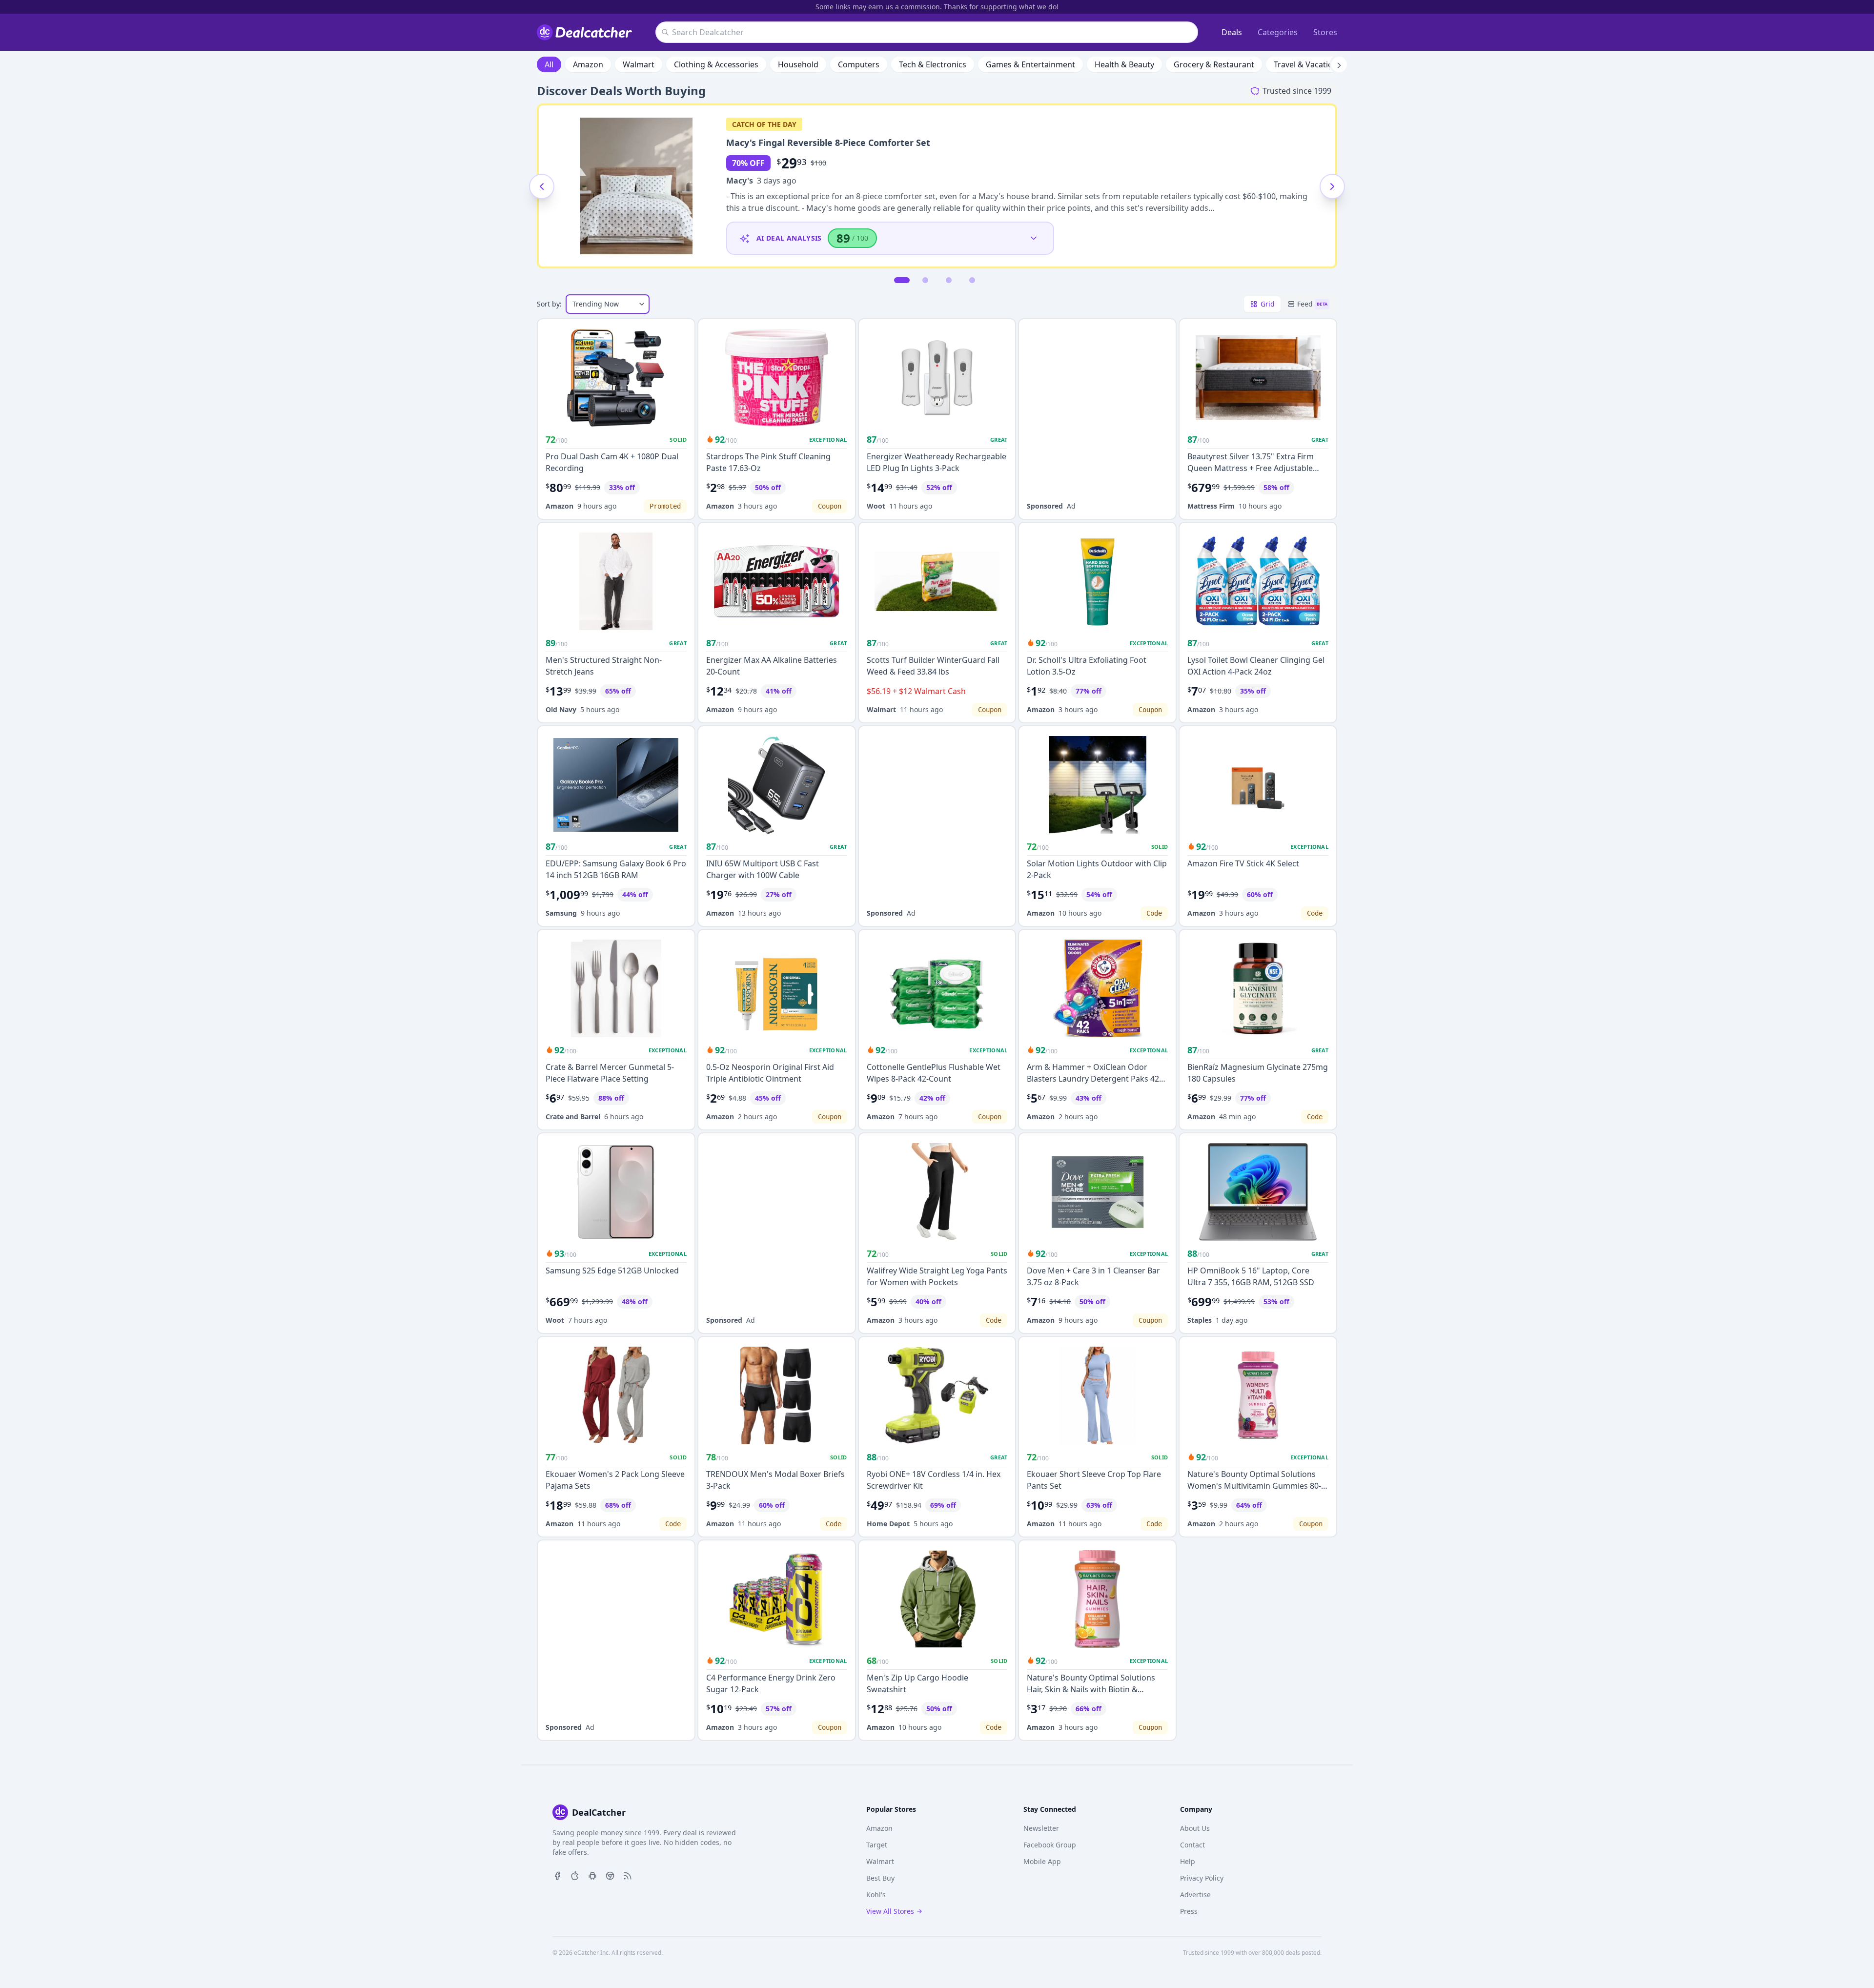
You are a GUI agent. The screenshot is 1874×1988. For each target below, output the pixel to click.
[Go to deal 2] (925, 280)
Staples (1200, 1320)
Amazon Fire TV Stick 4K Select (1243, 863)
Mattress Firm (1211, 506)
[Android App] (592, 1875)
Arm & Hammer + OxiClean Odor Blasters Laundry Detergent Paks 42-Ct (1094, 1079)
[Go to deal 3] (949, 280)
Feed (1312, 304)
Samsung (561, 913)
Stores (1325, 32)
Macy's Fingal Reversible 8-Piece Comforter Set (828, 143)
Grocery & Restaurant (1214, 64)
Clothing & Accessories (716, 64)
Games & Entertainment (1030, 64)
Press (1189, 1911)
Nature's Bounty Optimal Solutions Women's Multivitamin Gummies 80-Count (1254, 1486)
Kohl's (876, 1895)
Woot (876, 506)
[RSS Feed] (628, 1875)
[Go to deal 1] (902, 280)
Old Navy (561, 709)
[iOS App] (575, 1875)
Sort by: (549, 304)
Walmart (639, 64)
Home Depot (888, 1524)
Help (1188, 1861)
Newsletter (1041, 1828)
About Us (1195, 1828)
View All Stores (890, 1911)
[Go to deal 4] (972, 280)
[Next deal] (1332, 186)
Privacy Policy (1202, 1878)
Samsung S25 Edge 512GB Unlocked (612, 1271)
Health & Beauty (1124, 64)
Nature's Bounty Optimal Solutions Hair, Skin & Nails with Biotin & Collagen (1091, 1689)
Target (877, 1845)
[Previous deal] (542, 186)
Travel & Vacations (1308, 64)
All (549, 64)
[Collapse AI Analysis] (1034, 238)
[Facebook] (557, 1875)
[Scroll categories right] (1339, 64)
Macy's (740, 181)
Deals (1232, 32)
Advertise (1195, 1895)
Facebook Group (1050, 1845)
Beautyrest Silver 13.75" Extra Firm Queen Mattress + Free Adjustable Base (1251, 468)
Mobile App (1042, 1861)
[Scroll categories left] (535, 64)
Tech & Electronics (933, 64)
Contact (1192, 1845)
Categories (1278, 32)
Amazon (588, 64)
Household (798, 64)
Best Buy (880, 1878)
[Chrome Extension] (610, 1875)
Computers (859, 64)
